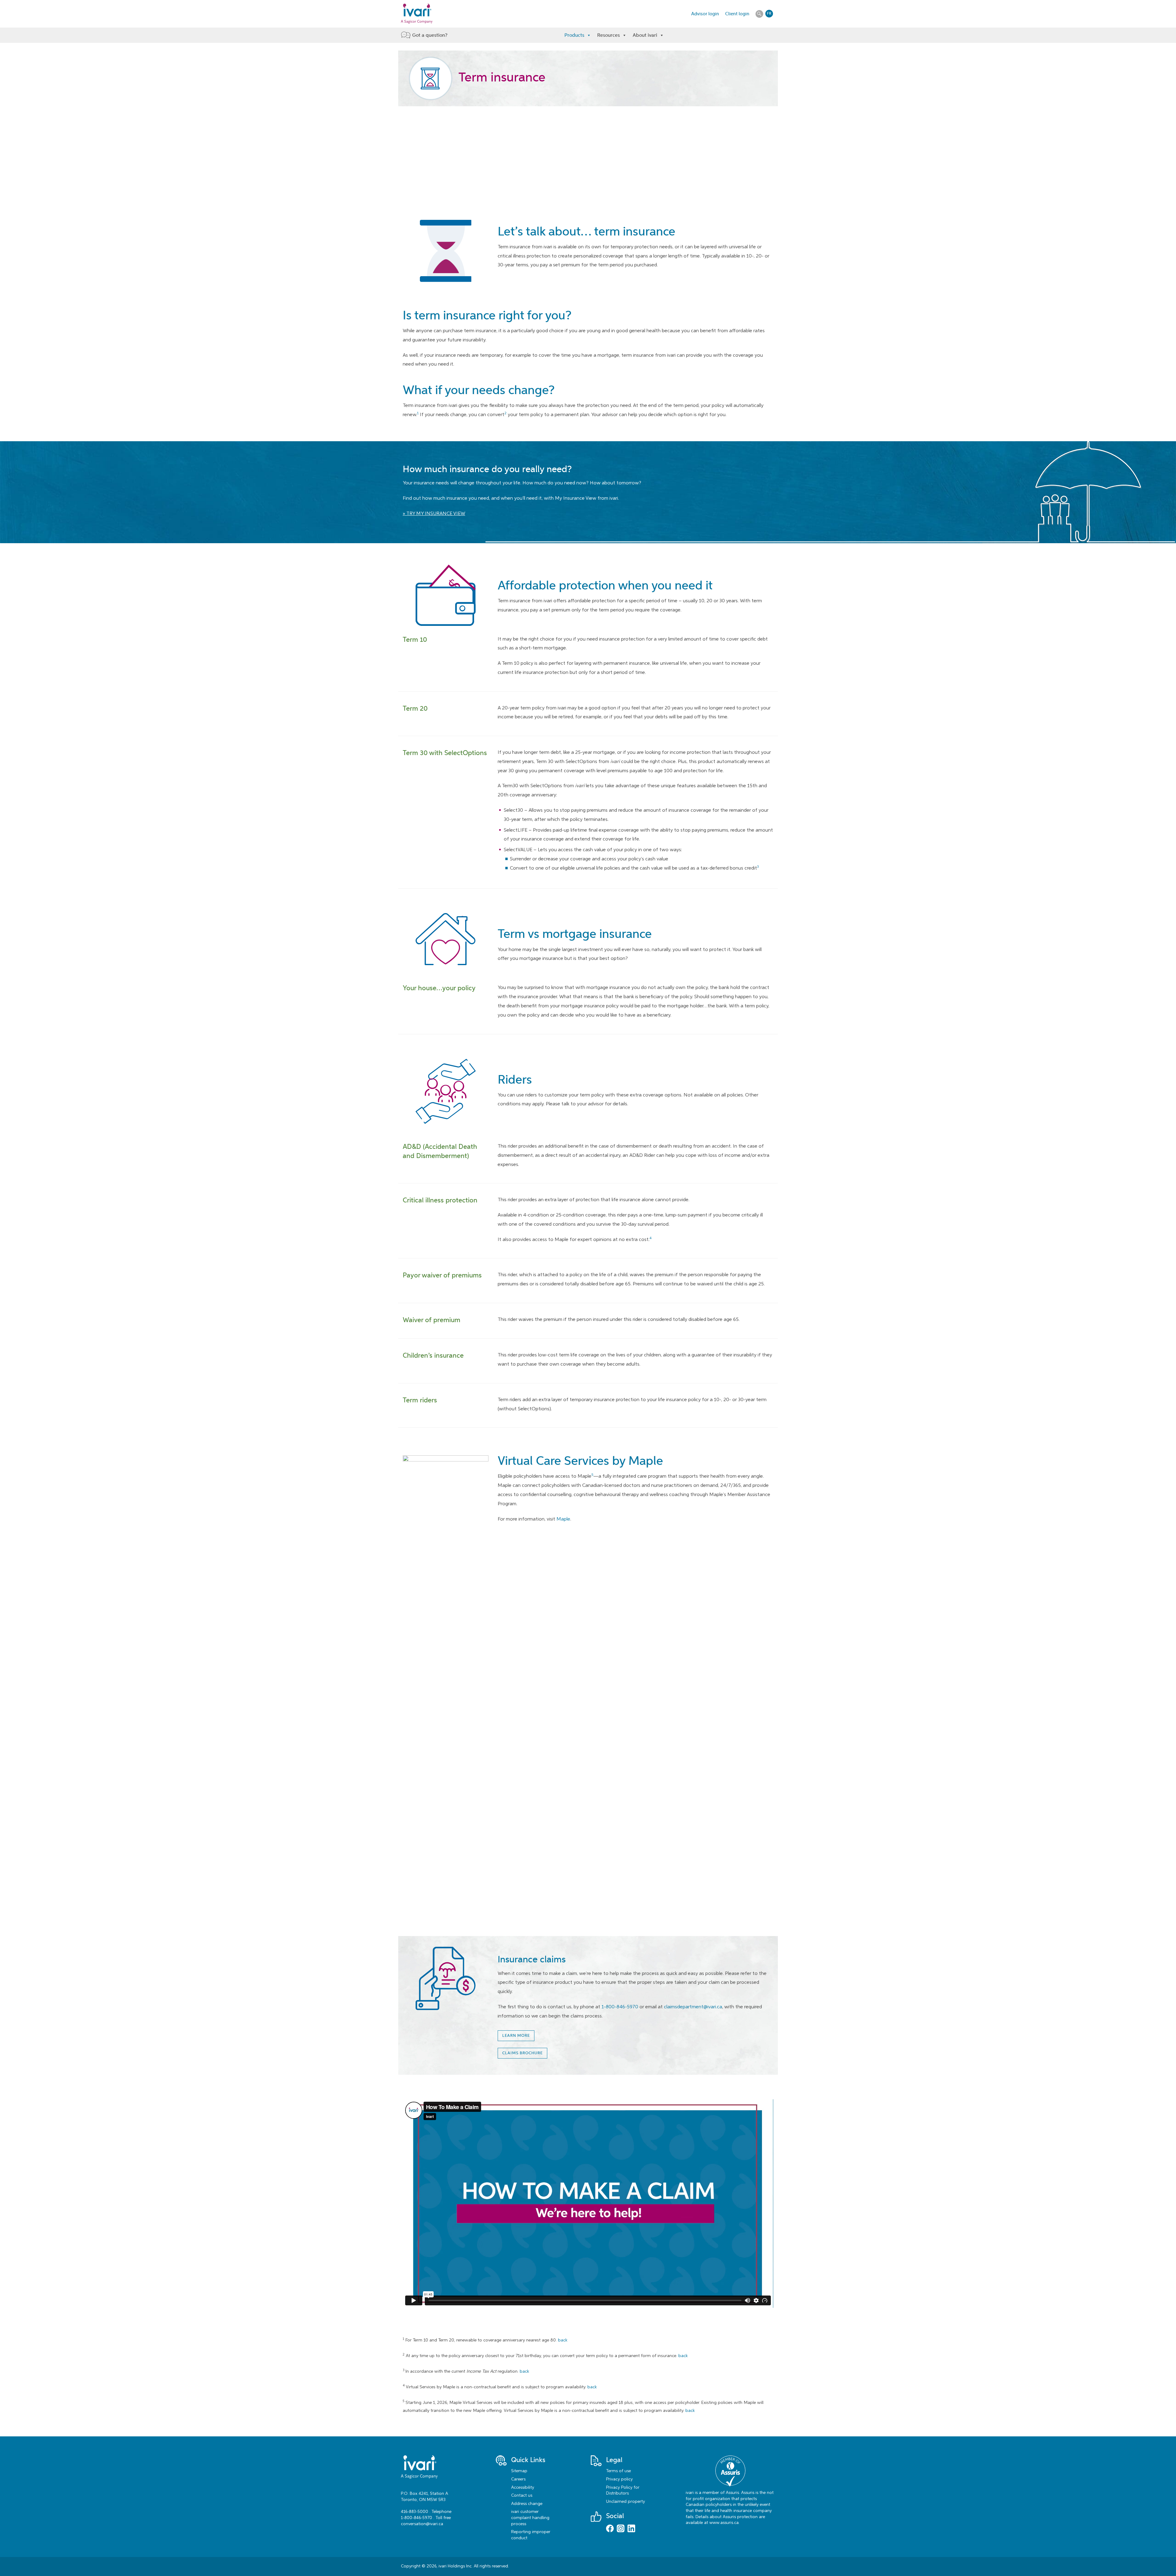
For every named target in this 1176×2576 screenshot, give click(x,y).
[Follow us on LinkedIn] (631, 2529)
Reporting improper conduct (531, 2535)
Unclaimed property (626, 2502)
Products (574, 35)
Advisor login (705, 14)
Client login (737, 14)
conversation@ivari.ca (422, 2524)
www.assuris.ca (724, 2523)
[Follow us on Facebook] (610, 2529)
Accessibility (523, 2488)
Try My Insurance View (436, 514)
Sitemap (519, 2471)
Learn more (516, 2036)
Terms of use (618, 2471)
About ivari (645, 35)
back (563, 2340)
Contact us (522, 2495)
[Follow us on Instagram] (621, 2529)
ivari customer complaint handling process (530, 2518)
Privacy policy (619, 2479)
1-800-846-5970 (620, 2007)
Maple (563, 1519)
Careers (518, 2479)
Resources (609, 35)
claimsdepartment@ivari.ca (693, 2007)
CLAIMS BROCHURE (522, 2053)
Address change (527, 2504)
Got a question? (430, 35)
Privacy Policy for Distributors (623, 2491)
